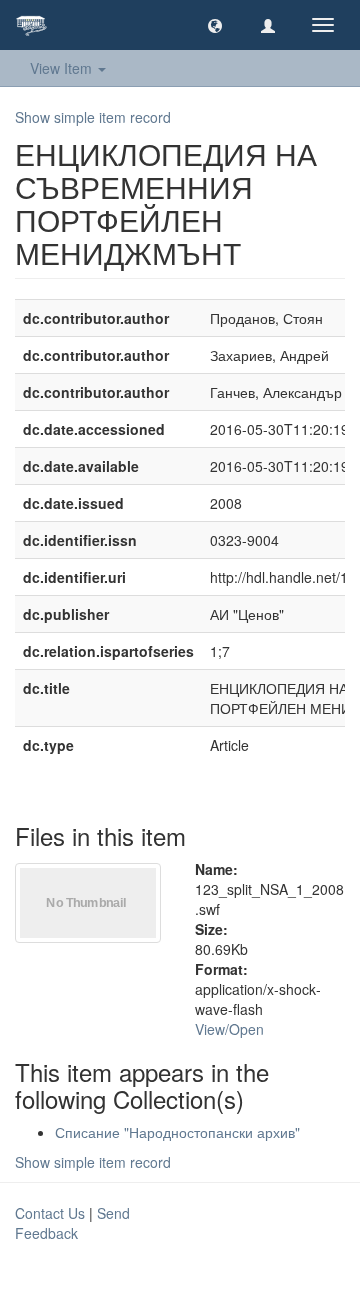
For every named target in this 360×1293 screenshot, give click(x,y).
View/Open (229, 1029)
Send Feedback (72, 1223)
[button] (215, 25)
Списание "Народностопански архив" (177, 1132)
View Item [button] (63, 68)
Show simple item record (93, 117)
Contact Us (50, 1213)
